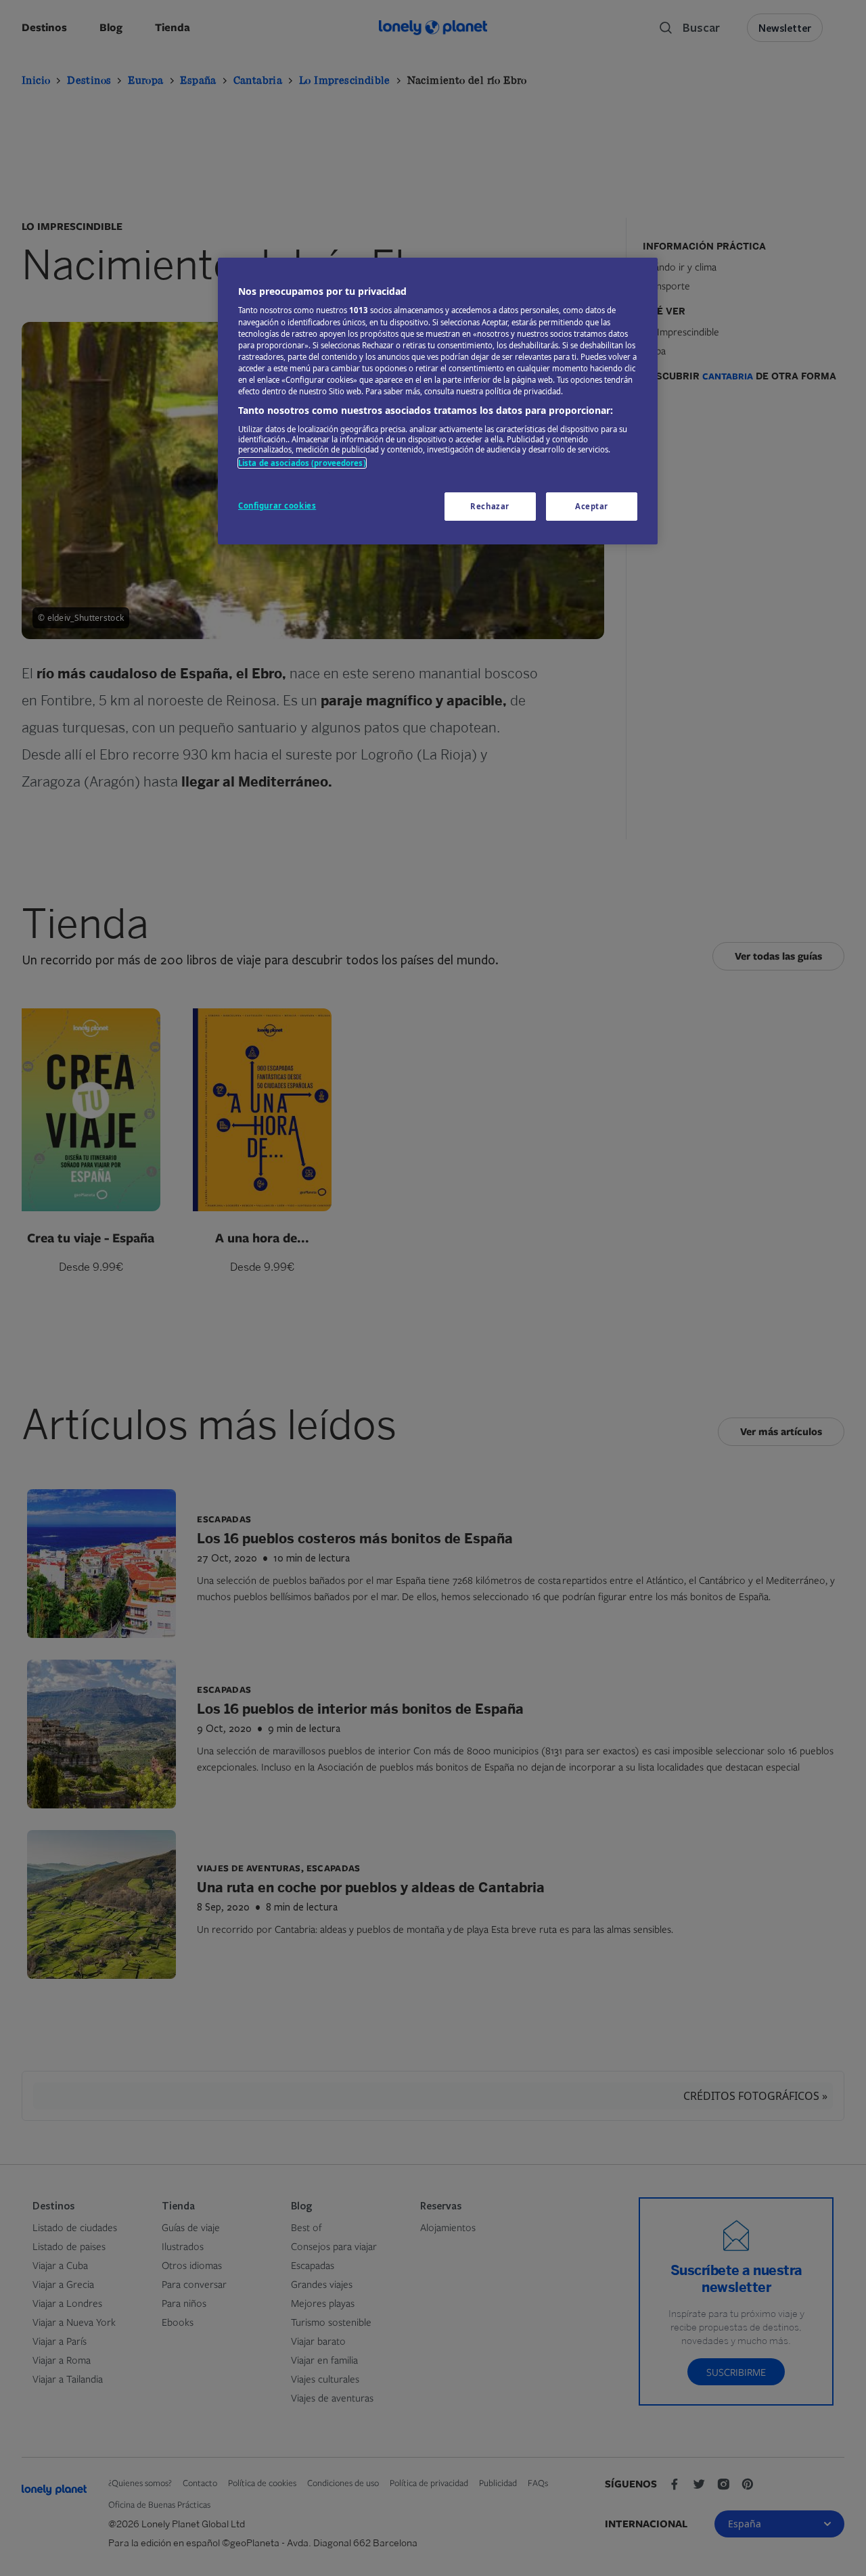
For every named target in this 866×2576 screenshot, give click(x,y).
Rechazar (490, 506)
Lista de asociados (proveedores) (302, 463)
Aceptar (592, 506)
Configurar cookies (277, 506)
